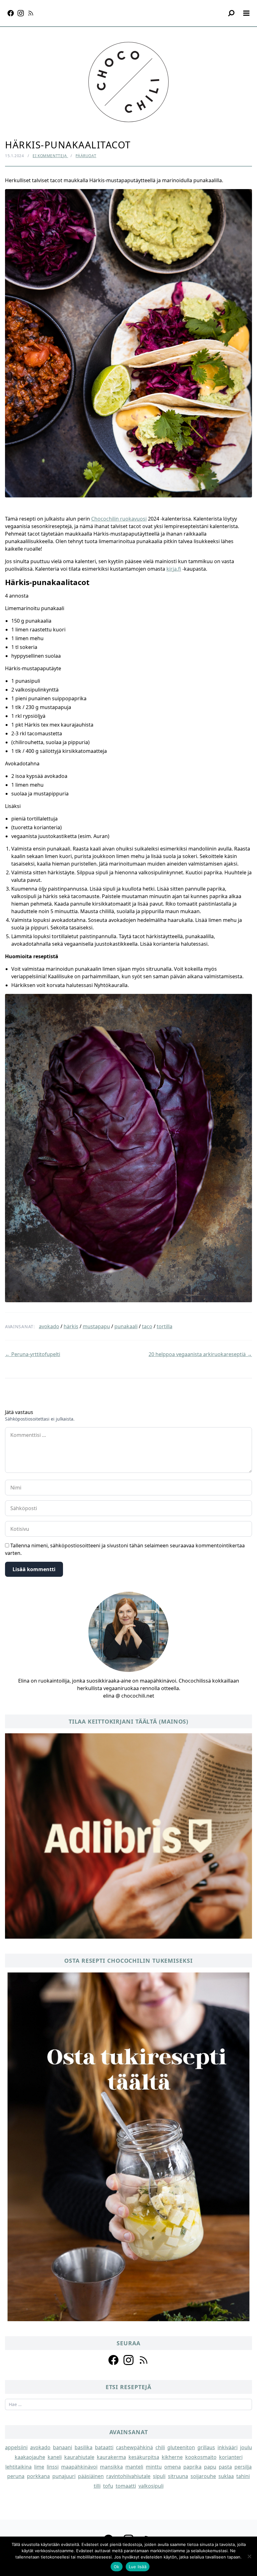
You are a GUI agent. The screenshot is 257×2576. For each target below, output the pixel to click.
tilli (97, 2486)
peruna (16, 2476)
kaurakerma (111, 2457)
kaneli (55, 2457)
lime (39, 2467)
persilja (243, 2467)
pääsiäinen (91, 2476)
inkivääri (228, 2447)
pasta (225, 2467)
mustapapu (96, 1326)
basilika (84, 2447)
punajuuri (64, 2476)
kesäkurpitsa (144, 2457)
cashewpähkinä (134, 2447)
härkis (71, 1326)
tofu (108, 2486)
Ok (117, 2567)
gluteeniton (181, 2447)
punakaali (126, 1326)
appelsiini (16, 2447)
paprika (192, 2467)
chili (160, 2447)
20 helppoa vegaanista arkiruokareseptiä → (200, 1354)
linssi (53, 2467)
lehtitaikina (18, 2467)
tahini (243, 2476)
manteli (134, 2467)
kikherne (172, 2457)
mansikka (111, 2467)
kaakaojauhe (30, 2457)
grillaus (206, 2447)
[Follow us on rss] (144, 2360)
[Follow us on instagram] (128, 2360)
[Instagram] (21, 13)
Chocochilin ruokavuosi (119, 519)
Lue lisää (138, 2567)
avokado (49, 1326)
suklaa (226, 2476)
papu (210, 2467)
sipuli (159, 2476)
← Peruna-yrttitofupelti (33, 1354)
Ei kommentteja (50, 156)
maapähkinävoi (79, 2467)
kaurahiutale (79, 2457)
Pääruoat (86, 156)
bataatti (104, 2447)
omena (173, 2467)
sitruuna (178, 2476)
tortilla (165, 1326)
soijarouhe (203, 2476)
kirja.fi (174, 569)
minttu (154, 2467)
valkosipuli (151, 2486)
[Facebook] (11, 13)
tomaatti (126, 2486)
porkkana (38, 2476)
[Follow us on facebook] (113, 2360)
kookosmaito (201, 2457)
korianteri (231, 2457)
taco (147, 1326)
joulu (246, 2447)
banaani (63, 2447)
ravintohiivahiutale (128, 2476)
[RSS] (31, 13)
